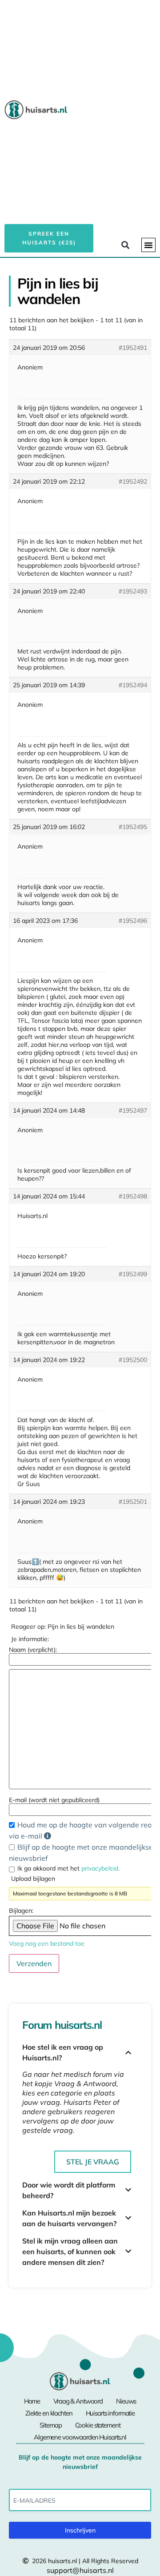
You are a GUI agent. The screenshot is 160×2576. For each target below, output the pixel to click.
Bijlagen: (21, 1911)
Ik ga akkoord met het (68, 1868)
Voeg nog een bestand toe (47, 1943)
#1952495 (133, 827)
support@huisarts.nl (80, 2570)
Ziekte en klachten (49, 2413)
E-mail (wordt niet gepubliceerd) (54, 1800)
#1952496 (133, 921)
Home (32, 2401)
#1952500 (133, 1360)
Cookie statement (98, 2425)
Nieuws (126, 2401)
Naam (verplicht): (33, 1650)
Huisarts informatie (110, 2413)
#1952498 (133, 1196)
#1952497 (133, 1110)
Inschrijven (80, 2530)
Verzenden (34, 1963)
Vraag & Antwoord (78, 2401)
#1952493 (133, 591)
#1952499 (133, 1274)
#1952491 (133, 348)
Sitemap (50, 2425)
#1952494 (133, 685)
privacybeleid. (100, 1868)
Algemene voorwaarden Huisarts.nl (80, 2437)
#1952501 (133, 1502)
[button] (148, 245)
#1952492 (133, 481)
